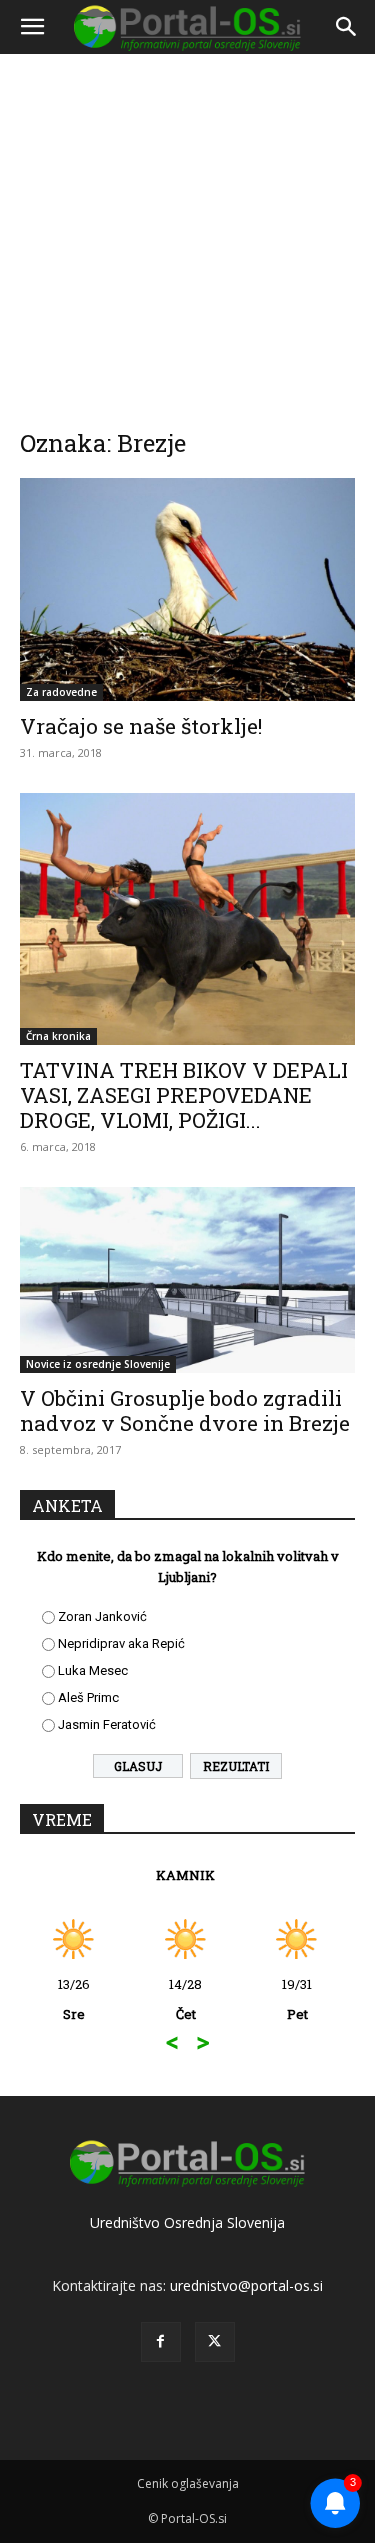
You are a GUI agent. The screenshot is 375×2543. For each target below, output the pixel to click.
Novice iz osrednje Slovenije (98, 1364)
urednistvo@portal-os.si (246, 2285)
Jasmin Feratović (107, 1724)
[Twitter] (215, 2342)
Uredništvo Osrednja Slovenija (187, 2222)
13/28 (290, 1999)
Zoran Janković (102, 1616)
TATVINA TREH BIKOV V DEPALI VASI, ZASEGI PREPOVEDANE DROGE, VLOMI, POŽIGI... (184, 1095)
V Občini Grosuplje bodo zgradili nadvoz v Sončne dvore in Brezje (185, 1410)
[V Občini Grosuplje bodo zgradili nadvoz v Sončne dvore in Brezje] (187, 1280)
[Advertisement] (187, 227)
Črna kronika (58, 1036)
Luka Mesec (93, 1670)
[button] (32, 27)
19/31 (179, 1999)
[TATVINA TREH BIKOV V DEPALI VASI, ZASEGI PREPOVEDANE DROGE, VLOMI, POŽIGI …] (187, 918)
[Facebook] (161, 2342)
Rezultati (236, 1766)
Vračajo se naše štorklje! (141, 726)
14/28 (66, 1999)
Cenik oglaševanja (188, 2483)
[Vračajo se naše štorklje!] (187, 589)
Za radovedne (61, 692)
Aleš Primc (88, 1697)
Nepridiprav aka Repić (121, 1643)
